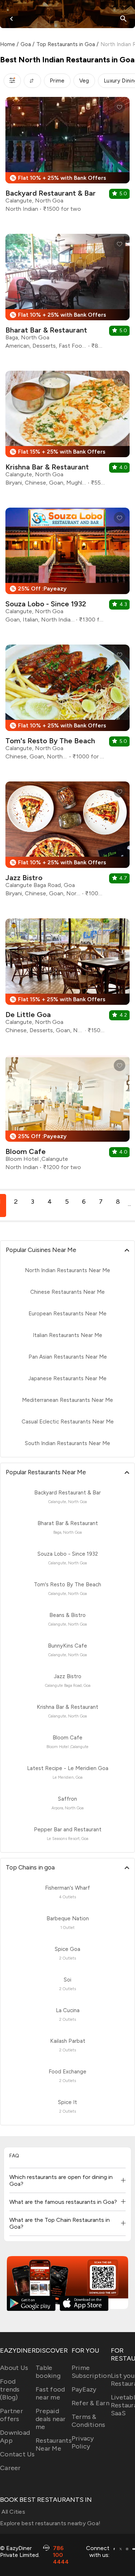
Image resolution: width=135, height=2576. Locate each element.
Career (10, 2468)
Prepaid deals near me (51, 2419)
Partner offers (12, 2415)
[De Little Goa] (67, 979)
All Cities (13, 2512)
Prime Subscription (91, 2372)
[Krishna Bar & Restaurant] (67, 431)
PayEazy (84, 2389)
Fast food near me (50, 2393)
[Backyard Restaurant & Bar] (67, 157)
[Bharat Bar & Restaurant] (67, 294)
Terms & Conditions (89, 2421)
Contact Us (17, 2454)
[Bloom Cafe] (67, 1116)
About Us (14, 2368)
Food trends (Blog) (10, 2389)
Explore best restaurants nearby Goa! (50, 2523)
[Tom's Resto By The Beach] (67, 705)
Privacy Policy (83, 2442)
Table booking (48, 2372)
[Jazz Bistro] (67, 842)
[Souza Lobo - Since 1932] (67, 568)
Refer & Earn (91, 2403)
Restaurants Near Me (54, 2444)
